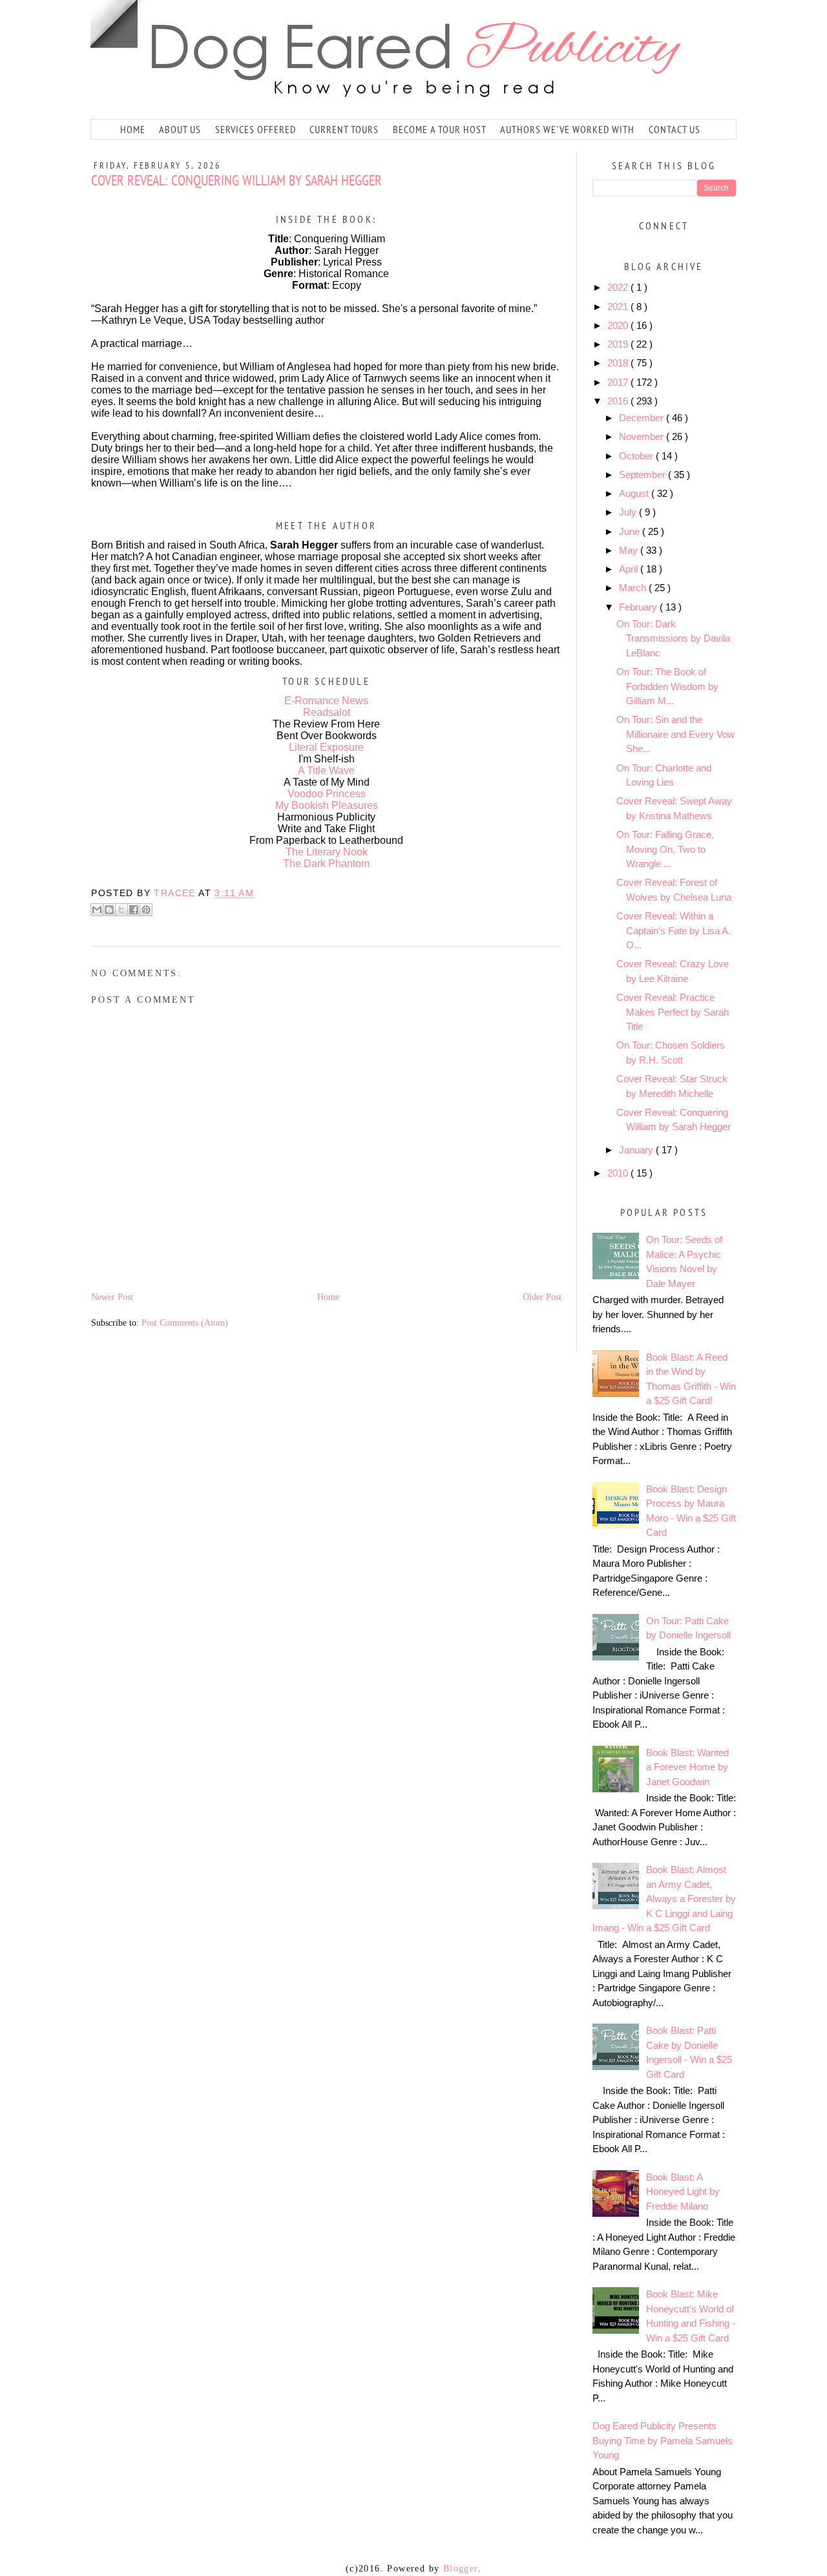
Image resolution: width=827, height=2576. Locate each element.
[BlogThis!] (109, 910)
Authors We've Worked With (567, 129)
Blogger (461, 2569)
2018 (619, 363)
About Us (180, 129)
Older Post (542, 1297)
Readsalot (327, 712)
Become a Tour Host (440, 129)
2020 (619, 325)
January (637, 1150)
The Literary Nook (327, 852)
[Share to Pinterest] (146, 910)
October (637, 456)
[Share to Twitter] (121, 910)
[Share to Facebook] (134, 910)
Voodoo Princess (327, 794)
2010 (619, 1173)
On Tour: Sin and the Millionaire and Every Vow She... (675, 734)
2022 (619, 287)
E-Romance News (326, 701)
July (629, 512)
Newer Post (112, 1297)
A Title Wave (326, 770)
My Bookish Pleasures (327, 805)
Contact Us (675, 129)
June (631, 531)
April (630, 569)
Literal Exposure (326, 747)
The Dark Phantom (326, 864)
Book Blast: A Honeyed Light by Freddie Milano (683, 2192)
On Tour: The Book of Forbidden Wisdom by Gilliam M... (667, 686)
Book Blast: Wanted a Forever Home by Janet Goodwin (687, 1767)
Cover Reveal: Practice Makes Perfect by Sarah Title (673, 1012)
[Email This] (97, 910)
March (634, 588)
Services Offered (256, 129)
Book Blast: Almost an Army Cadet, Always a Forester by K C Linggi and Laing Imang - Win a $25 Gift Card (664, 1899)
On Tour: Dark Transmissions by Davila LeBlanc (673, 638)
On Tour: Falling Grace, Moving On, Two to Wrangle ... (665, 849)
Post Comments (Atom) (185, 1323)
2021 (619, 307)
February (639, 607)
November (643, 436)
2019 (619, 344)
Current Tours (344, 129)
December (643, 418)
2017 (619, 382)
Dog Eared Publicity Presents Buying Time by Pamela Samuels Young (663, 2440)
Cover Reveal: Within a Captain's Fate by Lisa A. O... (674, 930)
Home (133, 129)
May (630, 550)
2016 (619, 401)
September (644, 475)
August (635, 493)
